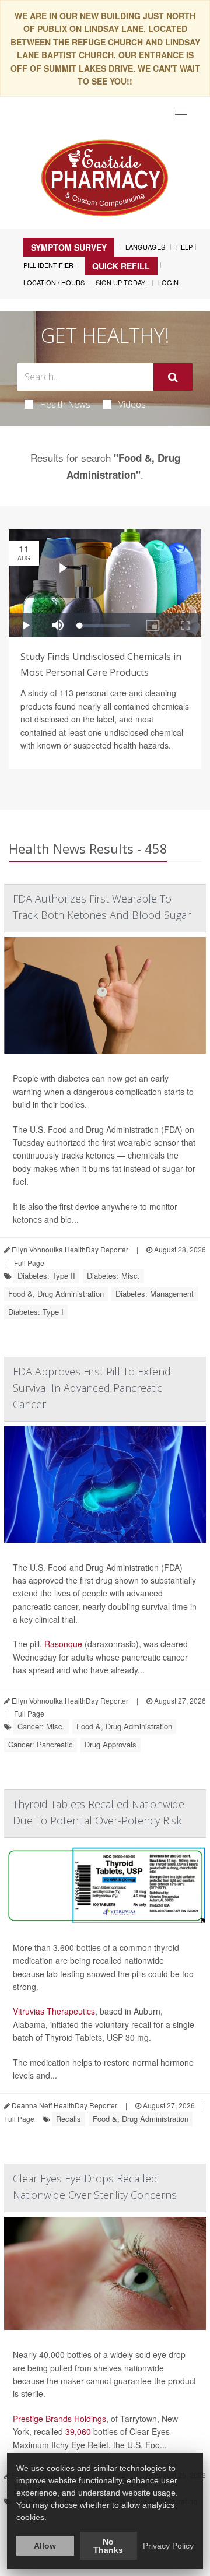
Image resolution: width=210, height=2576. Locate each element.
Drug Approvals (111, 1744)
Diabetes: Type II (46, 1275)
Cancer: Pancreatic (41, 1744)
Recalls (69, 2119)
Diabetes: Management (155, 1294)
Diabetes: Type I (36, 1312)
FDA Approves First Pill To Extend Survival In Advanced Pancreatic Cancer (92, 1388)
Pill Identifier (48, 265)
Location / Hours (54, 282)
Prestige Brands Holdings (60, 2419)
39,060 (78, 2431)
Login (168, 282)
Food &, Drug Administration (56, 1294)
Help (184, 247)
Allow (45, 2546)
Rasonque (63, 1644)
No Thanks (108, 2546)
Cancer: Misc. (41, 1726)
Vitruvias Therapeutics (54, 2011)
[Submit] (173, 377)
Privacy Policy (168, 2546)
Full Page (29, 1263)
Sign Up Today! (121, 282)
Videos (132, 404)
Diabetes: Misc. (113, 1275)
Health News (65, 404)
